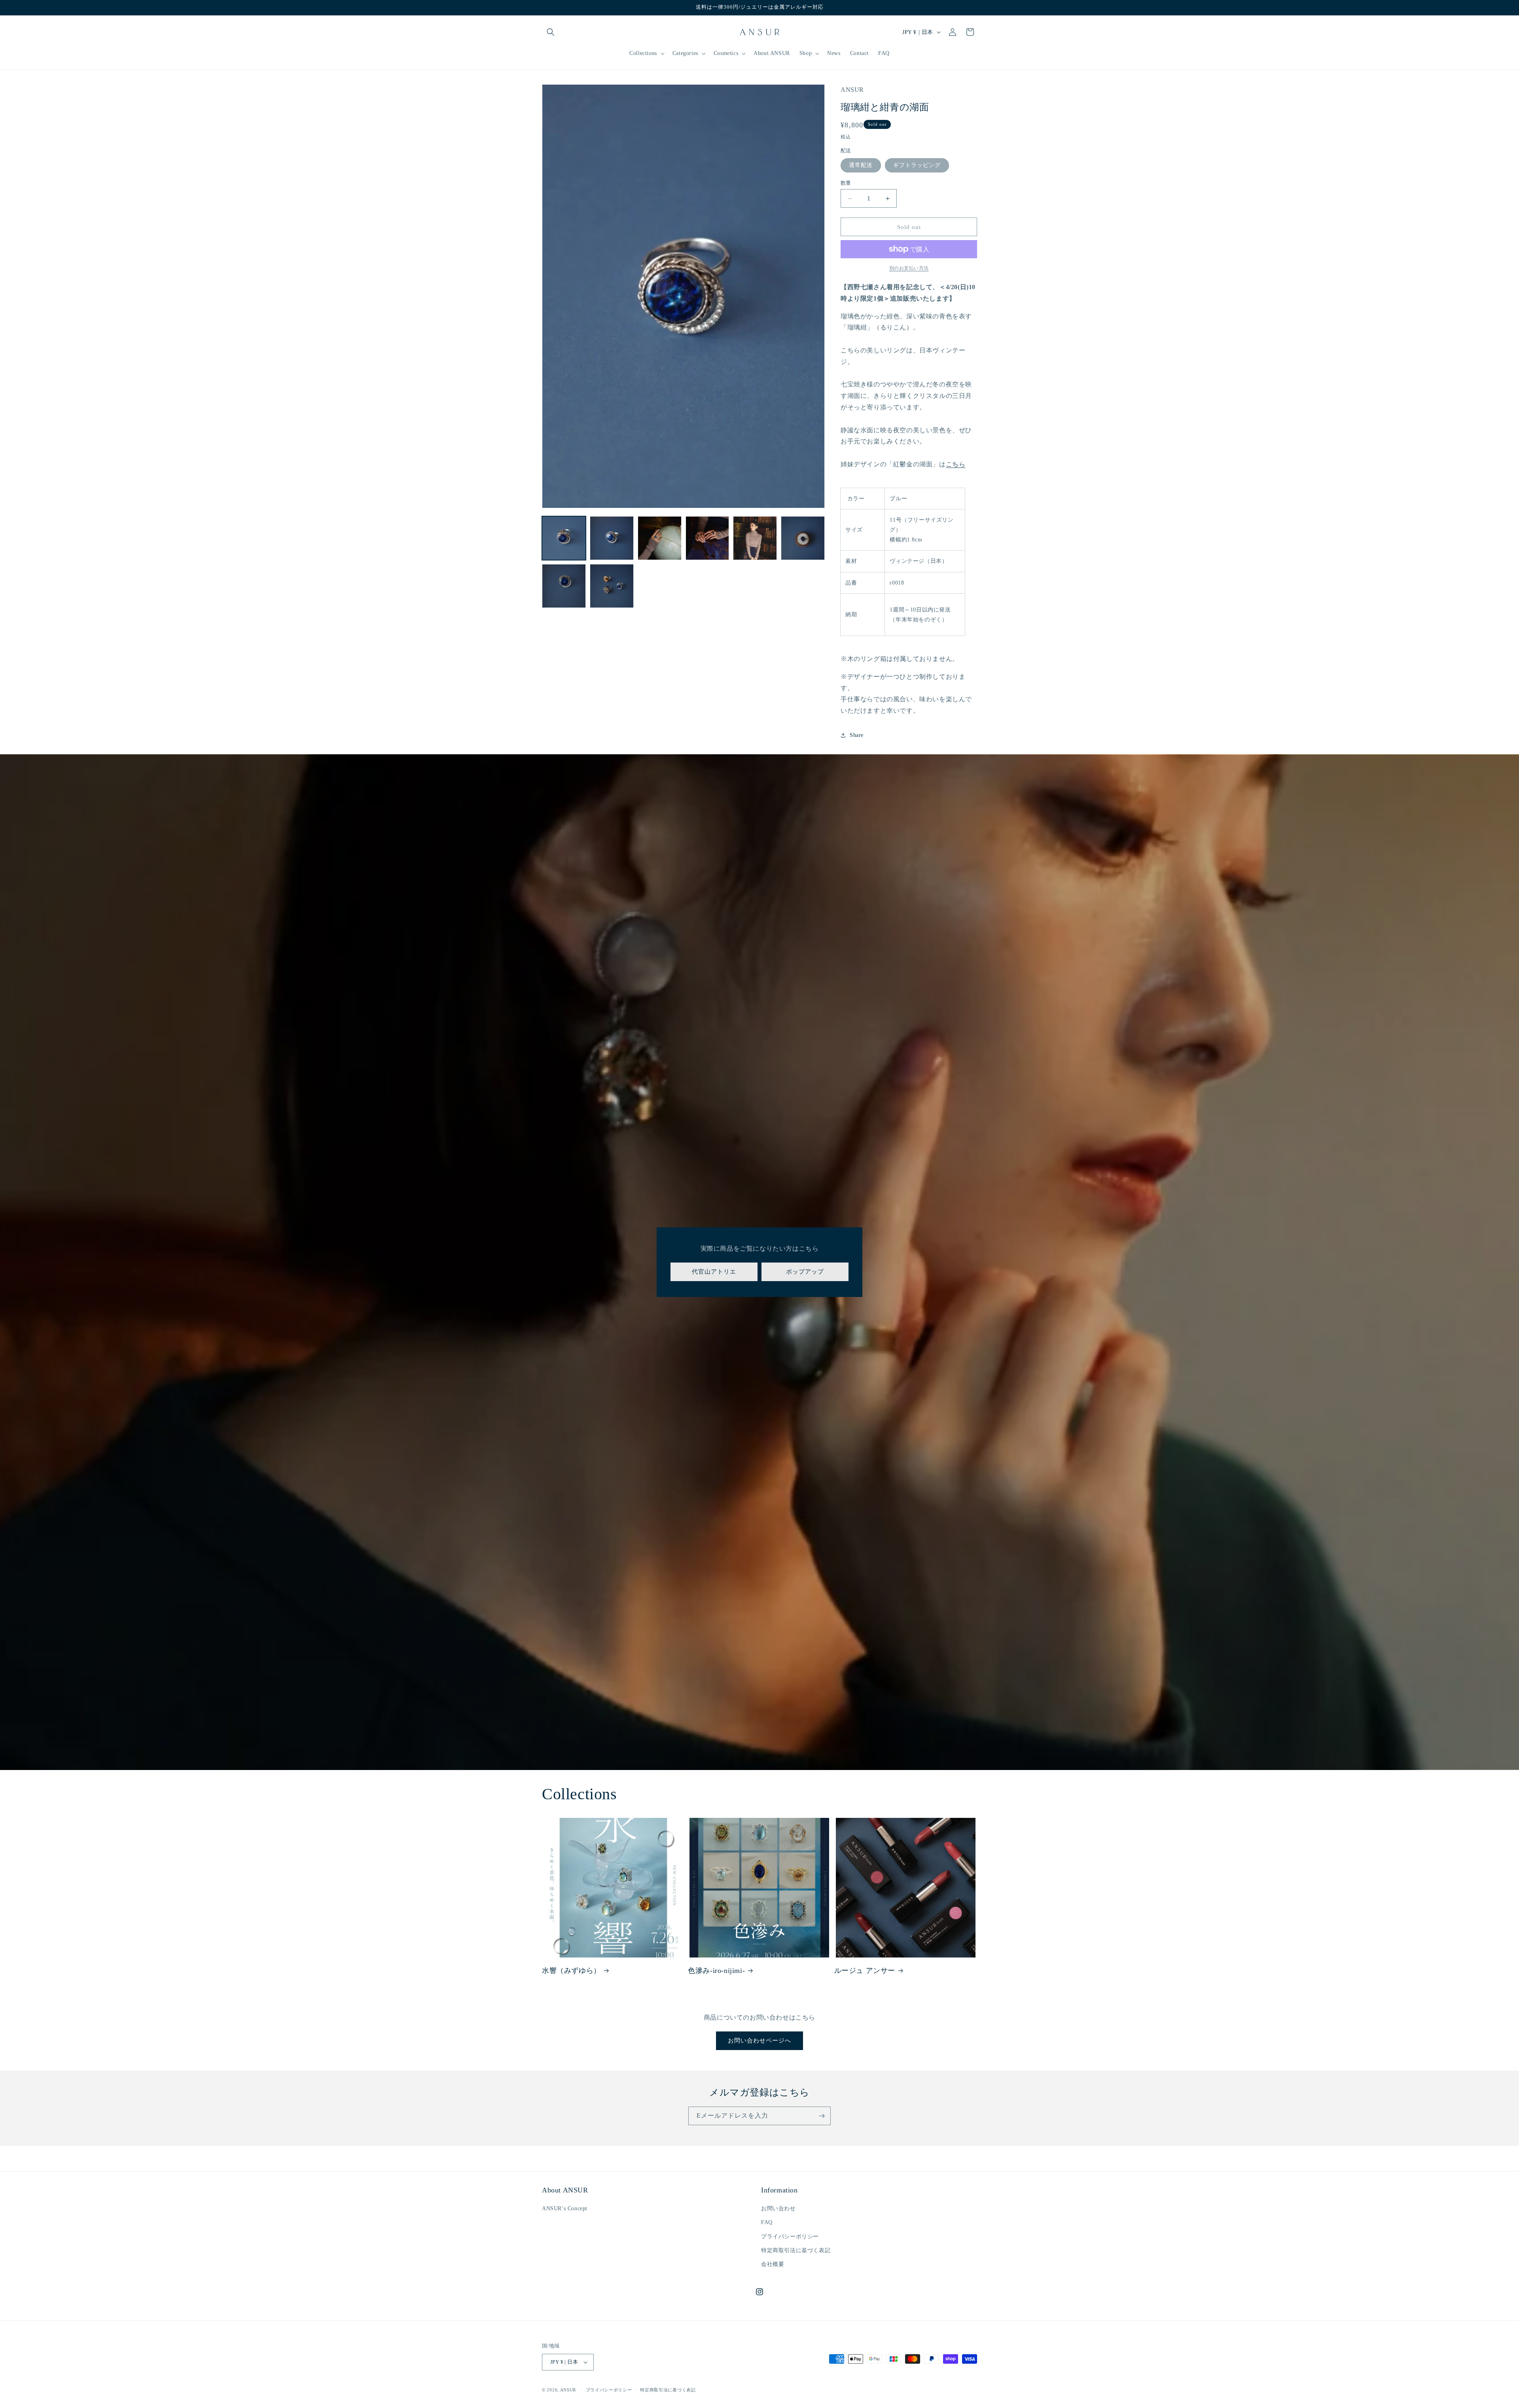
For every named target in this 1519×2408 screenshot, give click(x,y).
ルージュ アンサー (865, 1971)
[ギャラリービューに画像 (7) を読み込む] (564, 586)
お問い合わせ (778, 2208)
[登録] (822, 2116)
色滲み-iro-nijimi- (716, 1971)
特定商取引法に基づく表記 (796, 2250)
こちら (956, 464)
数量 (846, 183)
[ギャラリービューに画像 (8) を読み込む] (612, 586)
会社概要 (773, 2264)
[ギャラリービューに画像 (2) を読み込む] (612, 538)
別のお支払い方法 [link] (909, 268)
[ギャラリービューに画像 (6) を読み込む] (803, 538)
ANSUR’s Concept (565, 2208)
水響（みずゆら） (571, 1971)
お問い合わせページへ (759, 2041)
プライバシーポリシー (790, 2237)
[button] (551, 32)
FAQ (767, 2222)
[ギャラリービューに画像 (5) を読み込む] (755, 538)
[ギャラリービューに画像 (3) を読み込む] (660, 538)
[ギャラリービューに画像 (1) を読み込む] (564, 538)
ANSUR (568, 2390)
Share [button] (857, 735)
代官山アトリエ (714, 1272)
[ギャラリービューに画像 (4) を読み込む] (707, 538)
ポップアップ (805, 1272)
